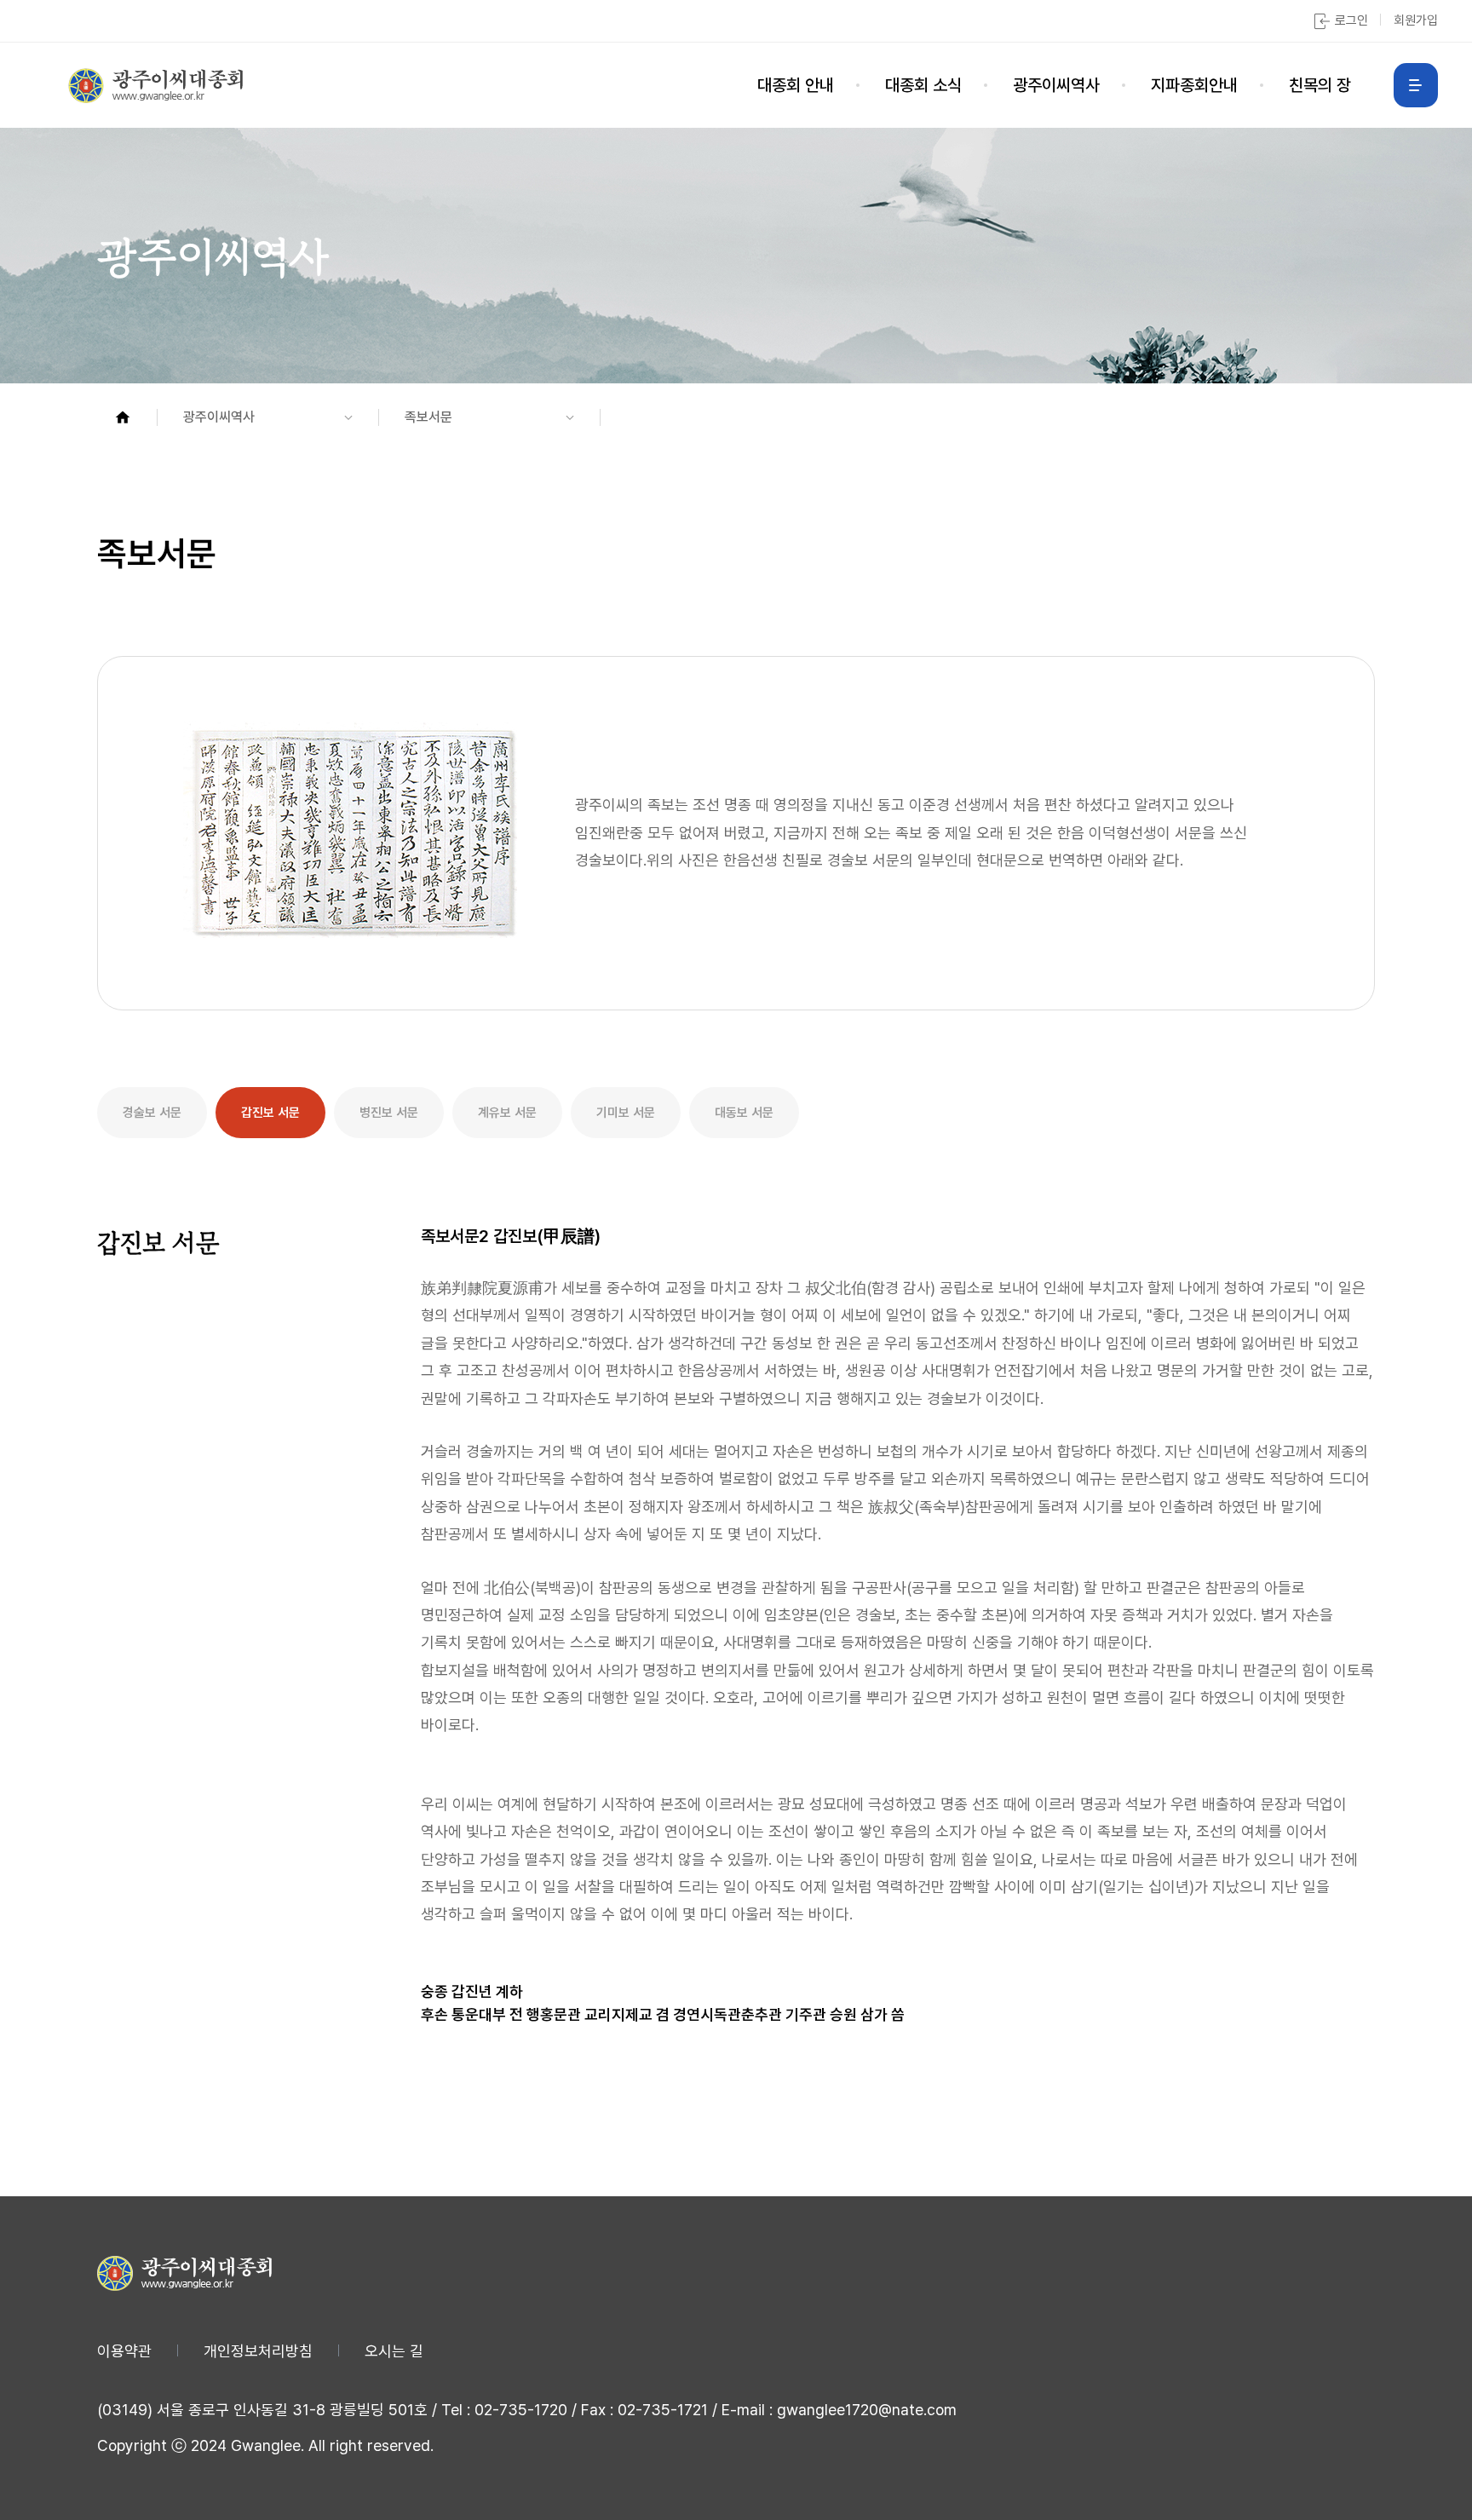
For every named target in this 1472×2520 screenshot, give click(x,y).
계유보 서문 (507, 1113)
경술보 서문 (152, 1113)
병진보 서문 (389, 1113)
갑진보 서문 (270, 1113)
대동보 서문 (744, 1113)
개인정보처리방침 (258, 2351)
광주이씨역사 (1056, 85)
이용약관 (124, 2351)
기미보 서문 (626, 1113)
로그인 (1351, 20)
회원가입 (1416, 20)
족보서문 (428, 417)
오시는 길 (394, 2351)
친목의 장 (1320, 85)
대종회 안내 (796, 85)
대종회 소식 (923, 85)
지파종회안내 (1194, 85)
